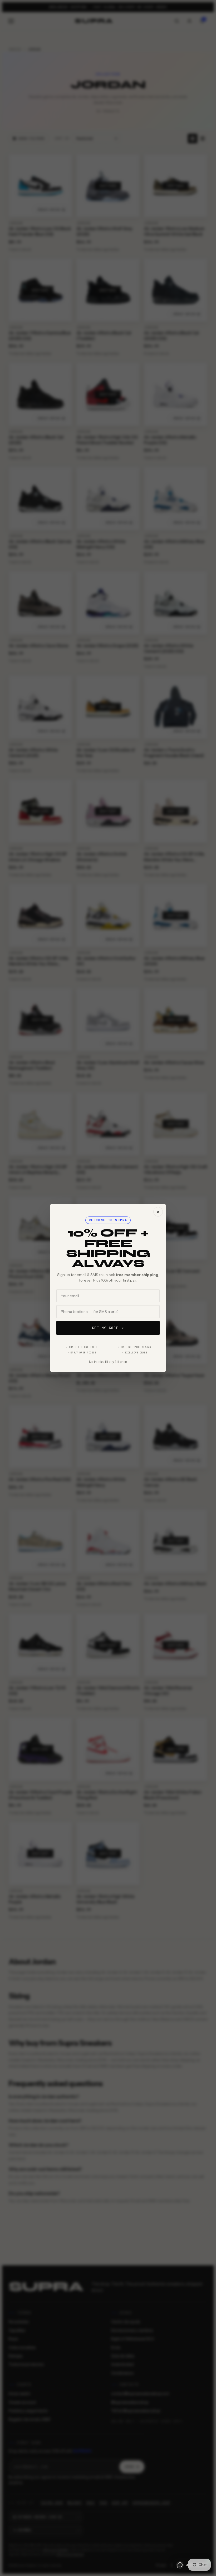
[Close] (158, 1212)
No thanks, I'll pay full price (108, 1362)
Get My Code (105, 1328)
